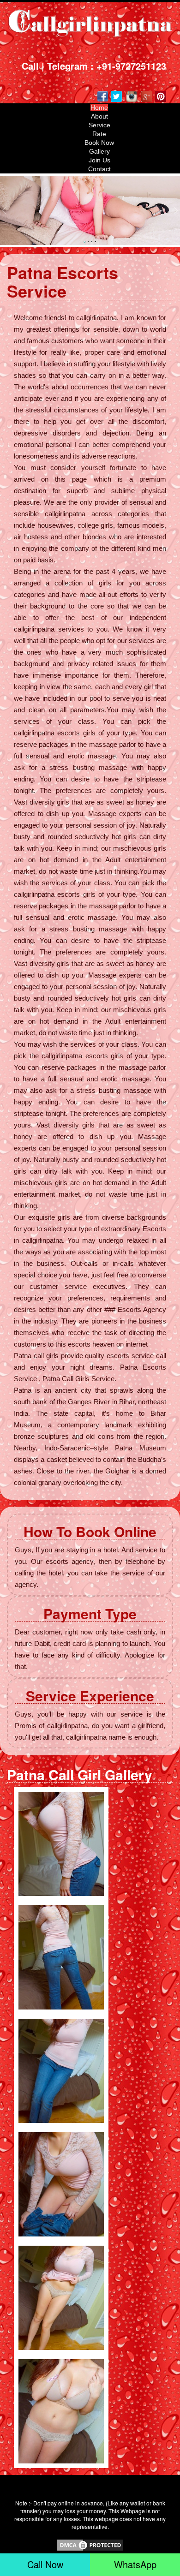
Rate (99, 134)
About (99, 116)
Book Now (99, 143)
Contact (99, 169)
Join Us (99, 160)
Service (99, 125)
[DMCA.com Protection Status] (90, 2544)
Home (99, 107)
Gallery (99, 151)
